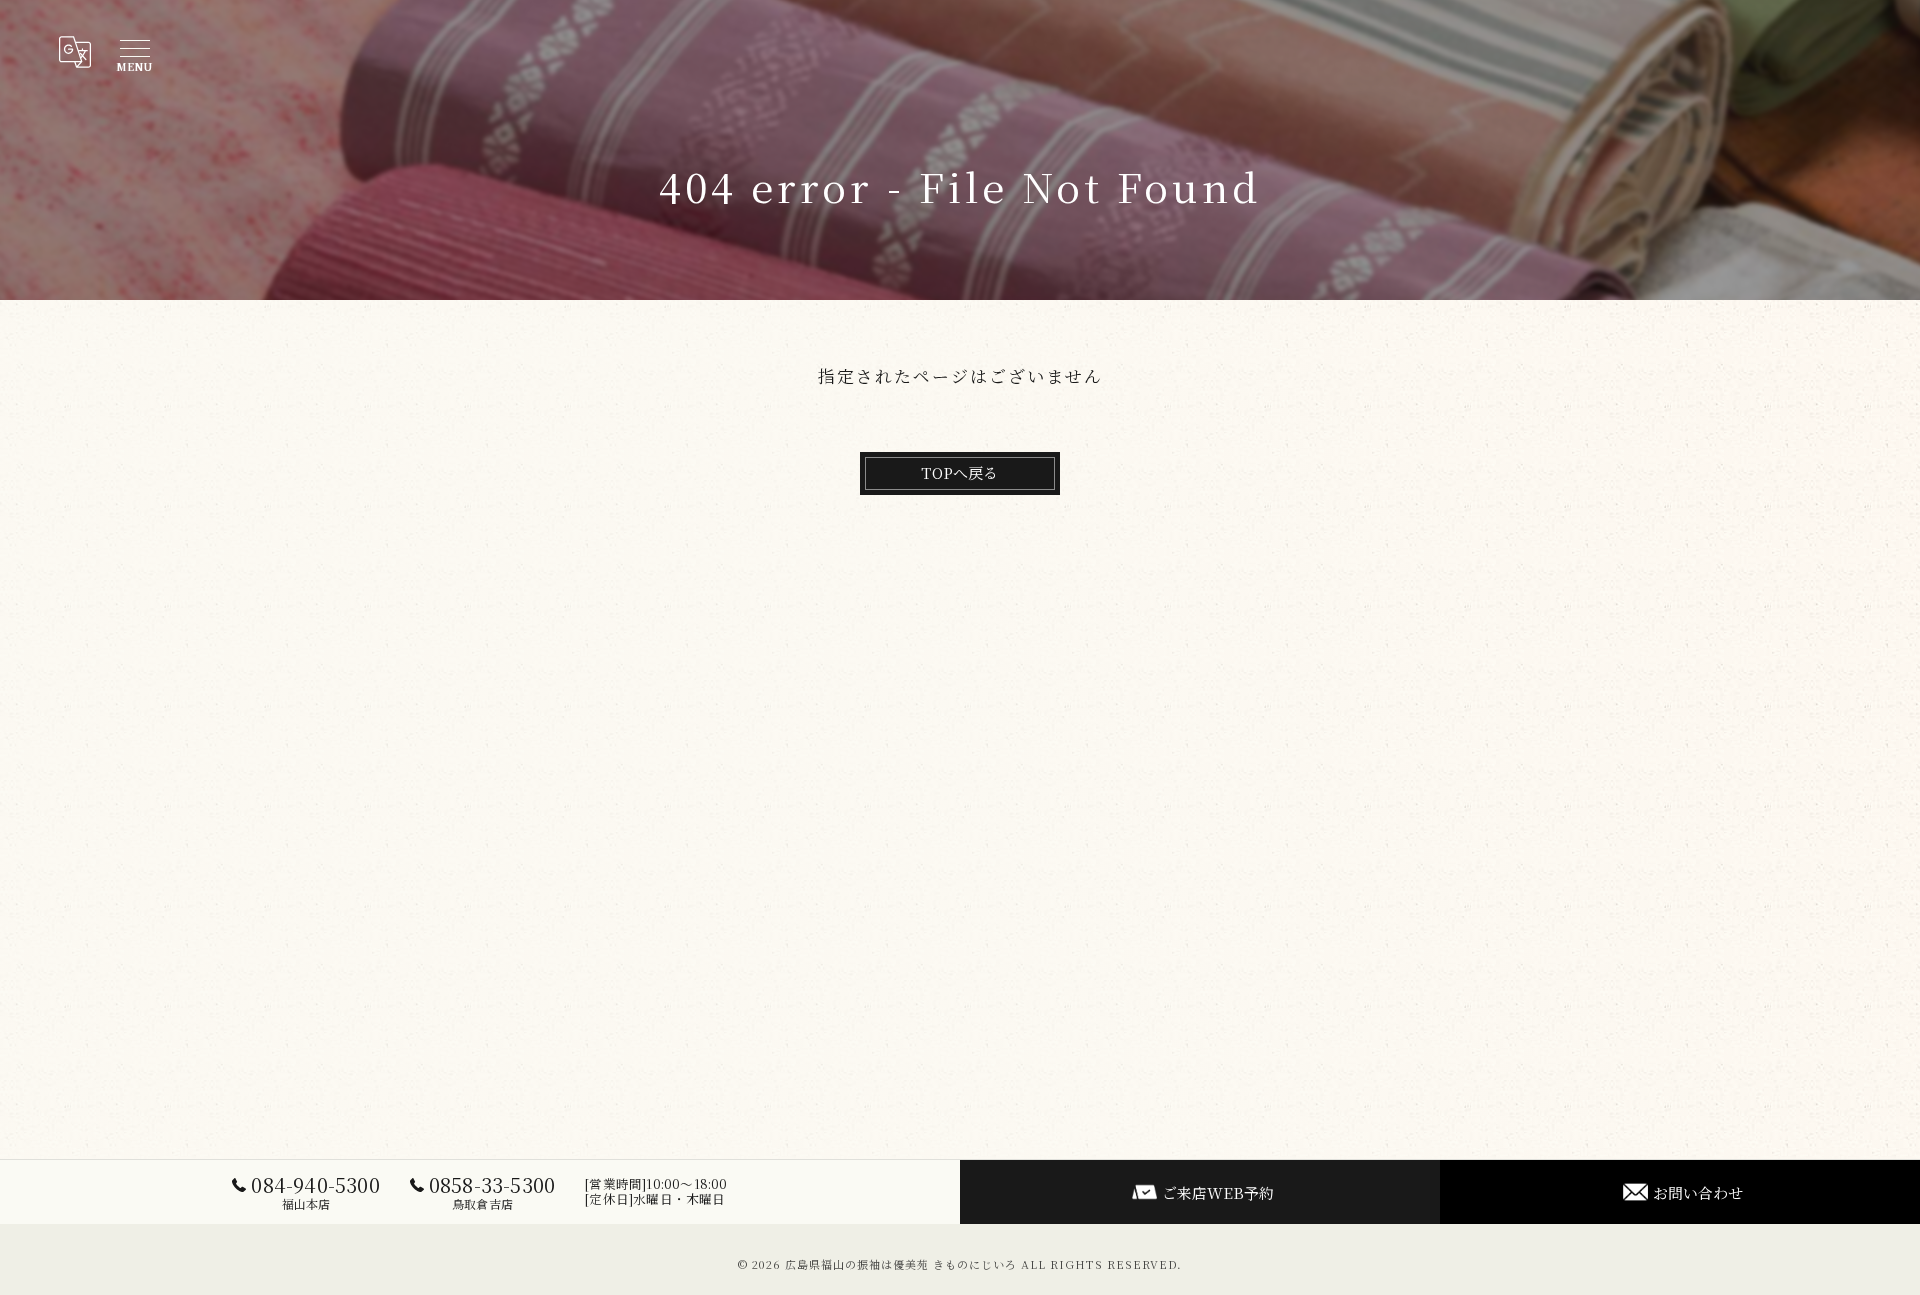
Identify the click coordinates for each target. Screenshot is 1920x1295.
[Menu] (134, 52)
